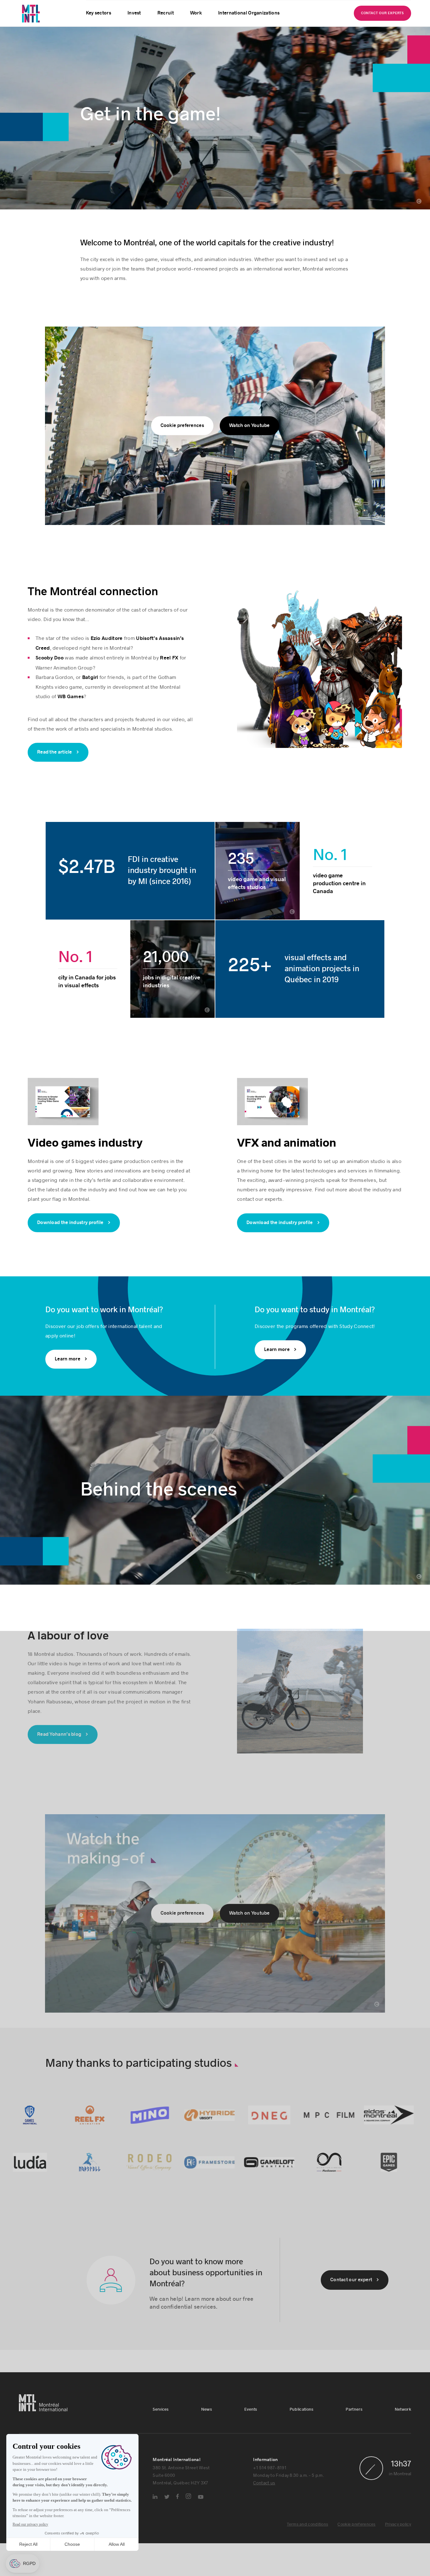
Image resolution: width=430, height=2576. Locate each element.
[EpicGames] (397, 2203)
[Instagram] (188, 2537)
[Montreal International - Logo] (47, 14)
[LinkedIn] (155, 2537)
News (207, 2450)
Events (251, 2450)
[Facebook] (178, 2537)
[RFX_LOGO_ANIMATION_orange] (98, 2156)
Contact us (264, 2523)
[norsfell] (98, 2203)
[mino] (158, 2156)
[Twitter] (167, 2537)
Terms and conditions (307, 2565)
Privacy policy (398, 2565)
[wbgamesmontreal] (38, 2156)
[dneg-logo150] (278, 2156)
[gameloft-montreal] (278, 2203)
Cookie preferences (356, 2565)
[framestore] (218, 2203)
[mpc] (337, 2156)
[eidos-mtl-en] (397, 2156)
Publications (302, 2450)
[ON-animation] (337, 2203)
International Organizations (249, 13)
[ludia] (38, 2203)
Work (196, 13)
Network (403, 2450)
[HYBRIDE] (218, 2156)
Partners (354, 2450)
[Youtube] (201, 2538)
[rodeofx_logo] (158, 2203)
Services (161, 2450)
